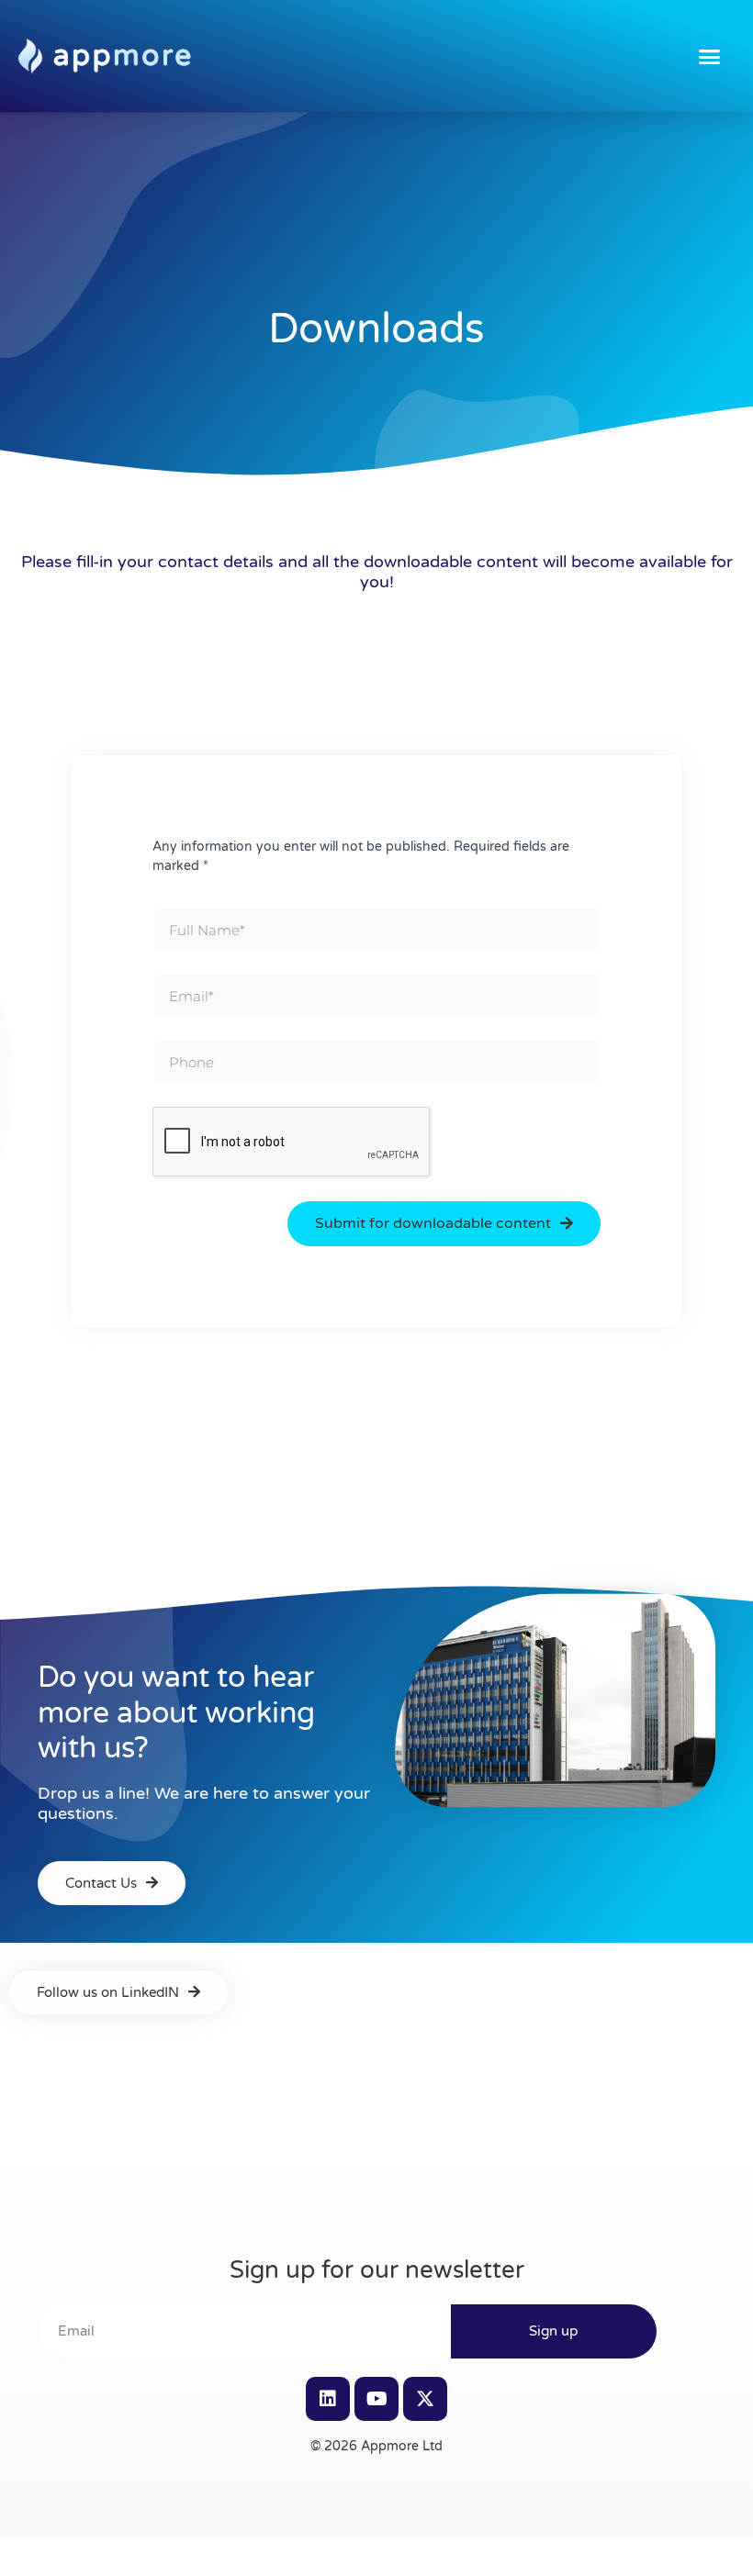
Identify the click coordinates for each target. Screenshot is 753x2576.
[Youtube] (376, 2399)
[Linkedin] (328, 2399)
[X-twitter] (425, 2399)
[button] (710, 56)
